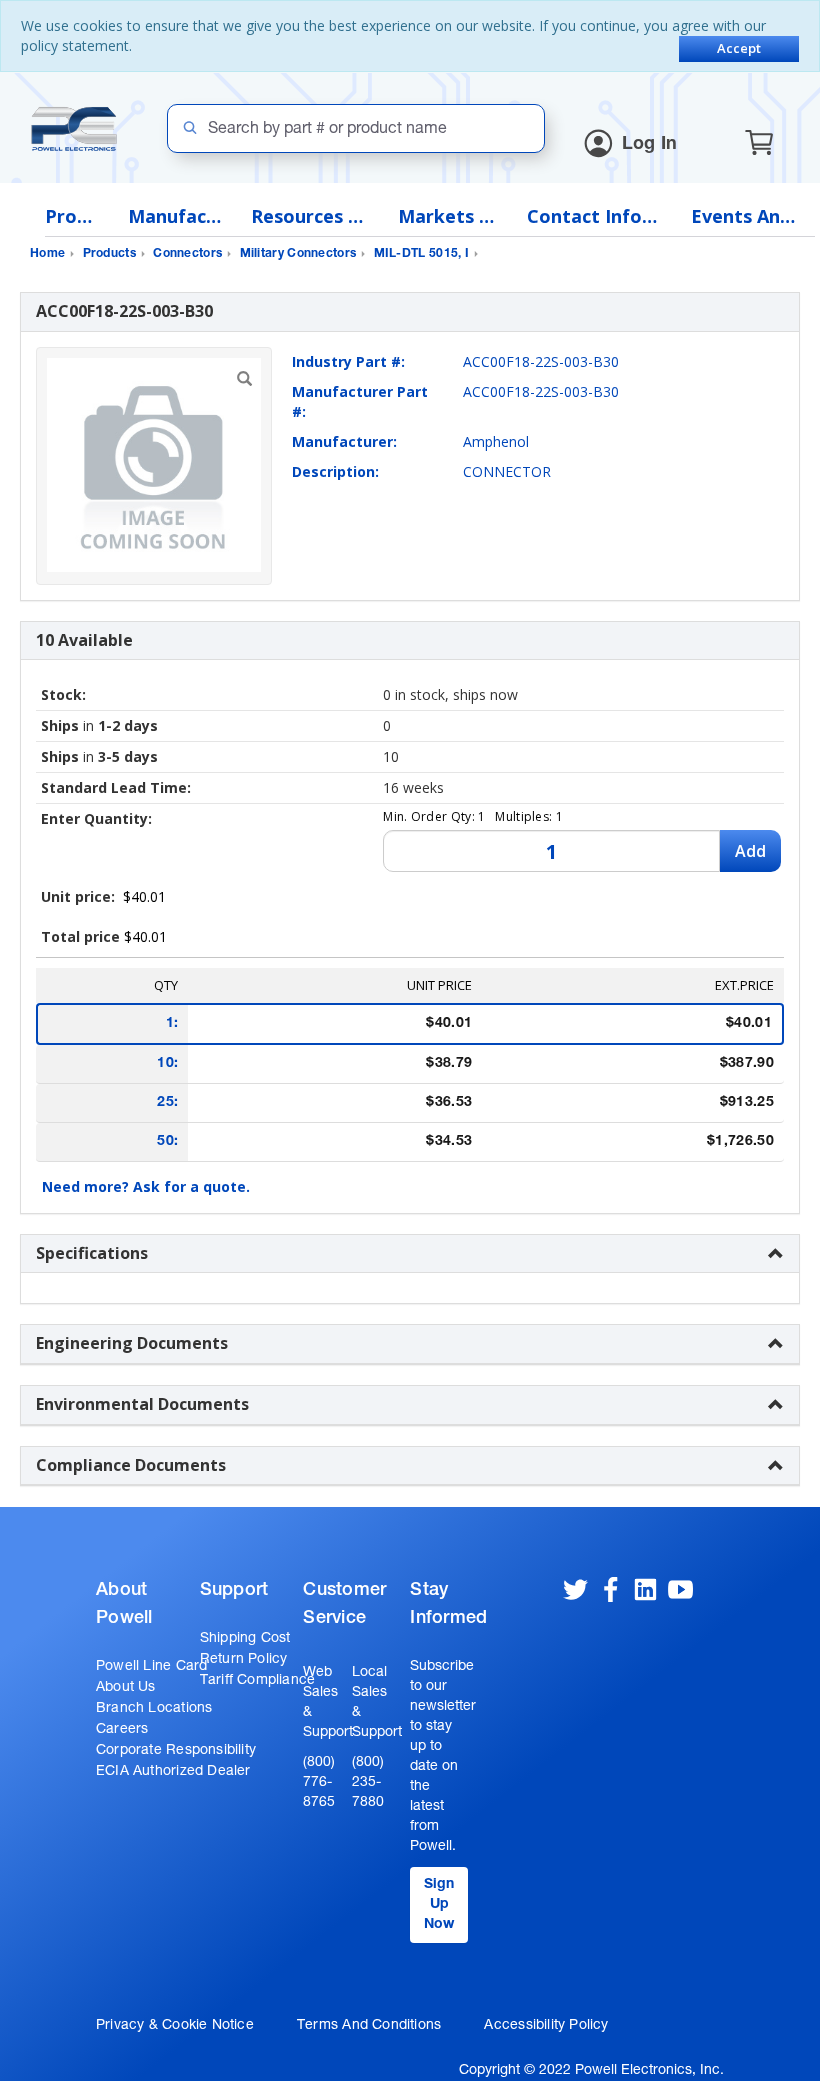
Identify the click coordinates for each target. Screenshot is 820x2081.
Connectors (187, 254)
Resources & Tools (309, 217)
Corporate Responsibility (176, 1751)
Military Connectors (298, 254)
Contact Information (594, 217)
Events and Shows (748, 217)
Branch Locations (154, 1709)
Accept (739, 48)
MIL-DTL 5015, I (422, 254)
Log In (650, 145)
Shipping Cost (245, 1639)
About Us (126, 1688)
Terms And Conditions (369, 2026)
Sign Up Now (439, 1905)
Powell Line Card (151, 1667)
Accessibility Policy (546, 2026)
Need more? (146, 1186)
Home (47, 254)
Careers (122, 1730)
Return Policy (244, 1660)
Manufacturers (174, 217)
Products (71, 217)
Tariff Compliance (258, 1681)
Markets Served (447, 217)
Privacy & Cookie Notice (175, 2026)
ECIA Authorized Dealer (173, 1772)
